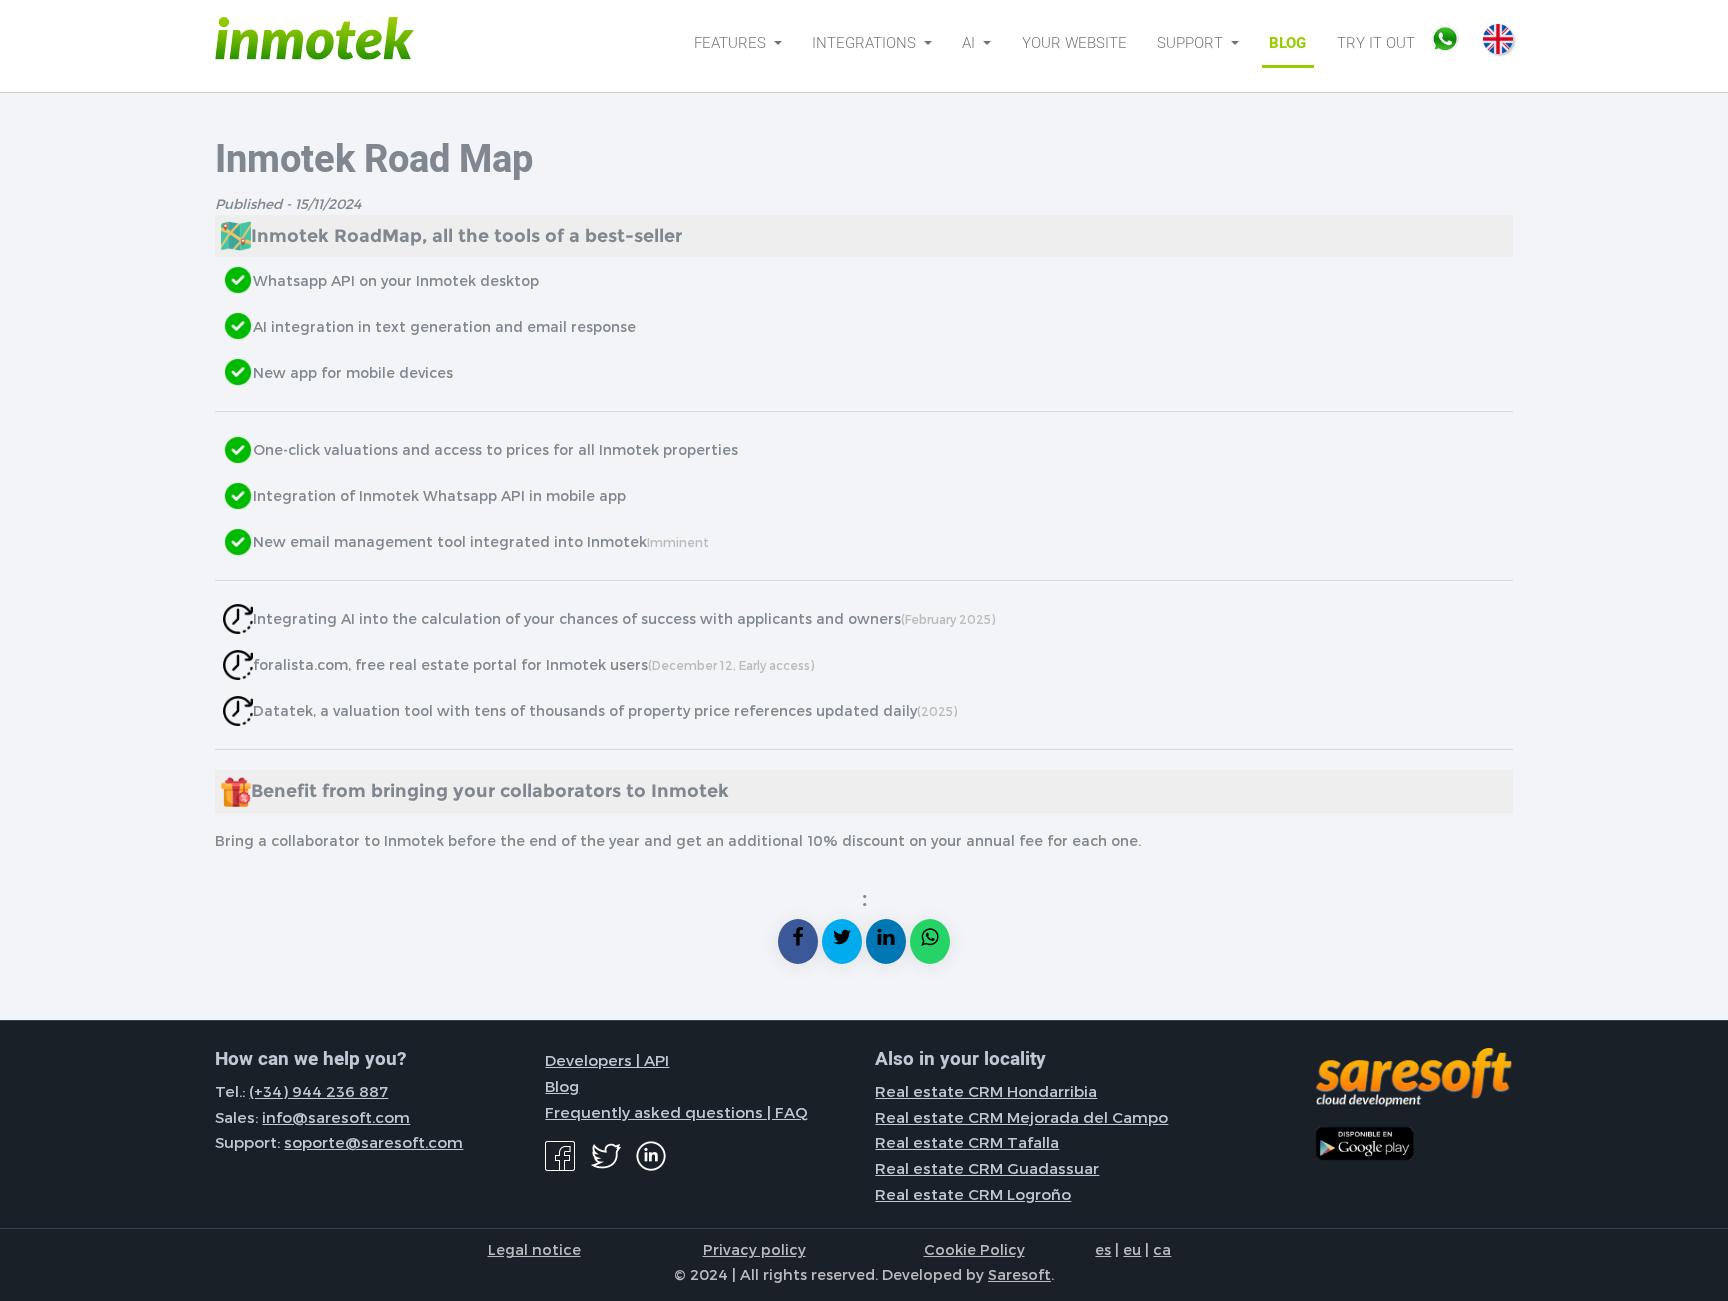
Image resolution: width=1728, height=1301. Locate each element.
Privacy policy (754, 1249)
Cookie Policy (974, 1249)
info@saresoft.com (336, 1117)
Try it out (1376, 43)
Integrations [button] (866, 43)
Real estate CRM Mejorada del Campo (1021, 1117)
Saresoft (1019, 1274)
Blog (1287, 43)
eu (1132, 1249)
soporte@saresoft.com (373, 1142)
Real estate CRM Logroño (973, 1194)
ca (1162, 1249)
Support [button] (1192, 43)
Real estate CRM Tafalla (967, 1142)
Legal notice (534, 1249)
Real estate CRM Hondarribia (986, 1091)
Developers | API (607, 1060)
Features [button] (732, 43)
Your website (1074, 43)
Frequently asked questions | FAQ (676, 1112)
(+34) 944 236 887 (318, 1091)
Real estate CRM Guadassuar (987, 1168)
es (1103, 1249)
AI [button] (970, 43)
